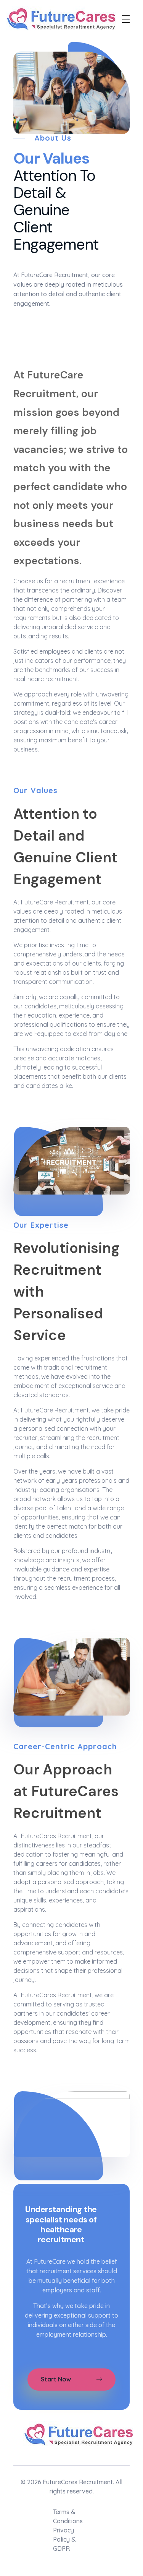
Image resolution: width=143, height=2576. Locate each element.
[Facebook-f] (64, 2456)
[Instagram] (24, 2456)
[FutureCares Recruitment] (62, 20)
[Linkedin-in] (44, 2456)
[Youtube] (104, 2456)
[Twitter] (84, 2456)
